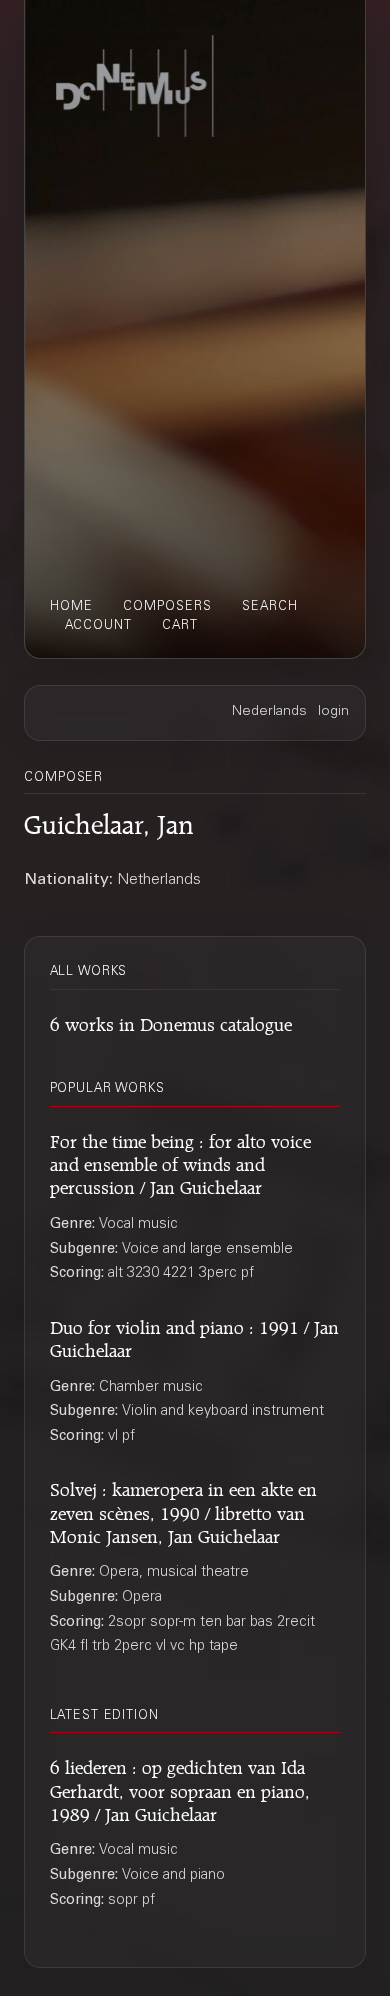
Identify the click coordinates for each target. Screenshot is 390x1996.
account (98, 626)
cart (180, 626)
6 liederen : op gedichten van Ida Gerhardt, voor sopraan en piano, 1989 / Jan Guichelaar (180, 1788)
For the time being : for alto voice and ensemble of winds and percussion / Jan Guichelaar (180, 1162)
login (333, 712)
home (71, 607)
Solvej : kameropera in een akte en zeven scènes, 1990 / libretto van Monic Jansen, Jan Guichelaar (183, 1510)
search (270, 607)
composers (167, 607)
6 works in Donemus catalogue (171, 1021)
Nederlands (269, 712)
